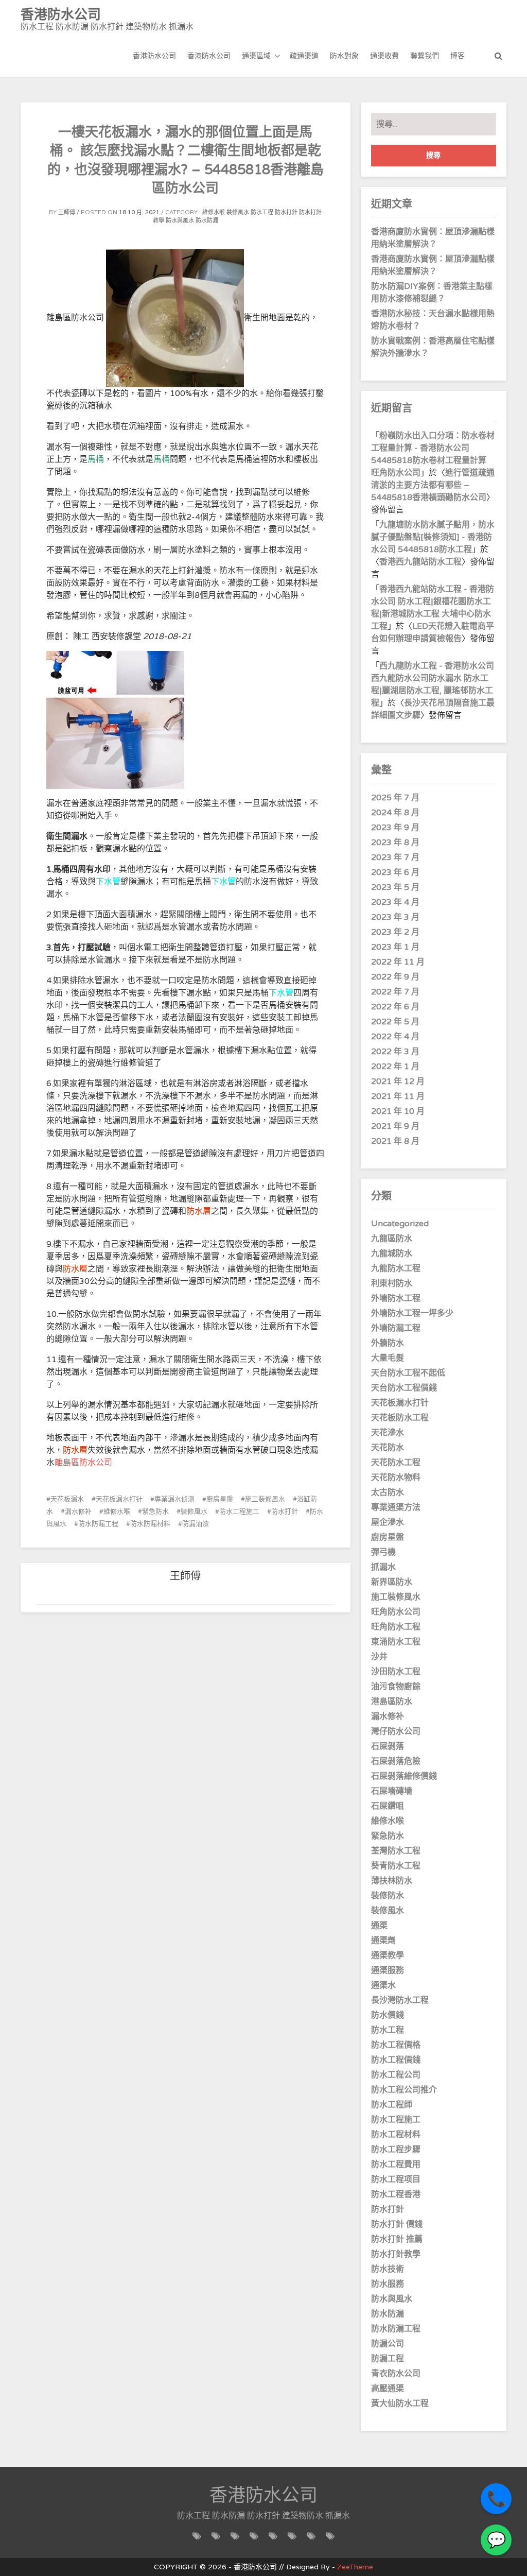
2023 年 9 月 (395, 828)
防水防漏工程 (98, 1524)
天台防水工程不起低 (408, 1373)
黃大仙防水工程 (400, 2403)
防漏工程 (388, 2359)
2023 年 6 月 (395, 872)
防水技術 (388, 2269)
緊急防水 (155, 1512)
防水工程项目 (396, 2179)
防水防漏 (207, 221)
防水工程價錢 (396, 2060)
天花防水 (388, 1448)
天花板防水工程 (400, 1418)
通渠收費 (384, 56)
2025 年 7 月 (395, 798)
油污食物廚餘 (396, 1687)
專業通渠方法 (396, 1507)
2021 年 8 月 (395, 1141)
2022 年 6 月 (395, 1007)
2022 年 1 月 (395, 1067)
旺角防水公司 (396, 1612)
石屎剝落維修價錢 (404, 1776)
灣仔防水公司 (396, 1731)
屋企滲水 (388, 1522)
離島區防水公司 (83, 1463)
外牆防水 (388, 1343)
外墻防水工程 (396, 1298)
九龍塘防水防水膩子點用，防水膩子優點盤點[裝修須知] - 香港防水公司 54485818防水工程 (433, 537)
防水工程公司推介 (404, 2090)
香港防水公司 (154, 56)
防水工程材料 (396, 2135)
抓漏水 (383, 1567)
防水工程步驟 (396, 2150)
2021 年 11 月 (398, 1096)
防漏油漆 (196, 1524)
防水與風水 (180, 221)
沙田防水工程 (396, 1672)
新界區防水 (392, 1582)
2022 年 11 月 (398, 962)
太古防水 (388, 1492)
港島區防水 (392, 1702)
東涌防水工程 (396, 1642)
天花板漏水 (67, 1499)
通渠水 (383, 1985)
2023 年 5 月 (395, 887)
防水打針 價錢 (397, 2224)
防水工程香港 (396, 2194)
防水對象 (344, 56)
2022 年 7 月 (395, 992)
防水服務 (388, 2284)
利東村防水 (392, 1283)
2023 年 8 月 (395, 843)
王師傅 (67, 212)
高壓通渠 (388, 2389)
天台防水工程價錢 (404, 1388)
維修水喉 (214, 212)
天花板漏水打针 (119, 1499)
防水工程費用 (396, 2165)
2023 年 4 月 (395, 902)
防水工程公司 (396, 2075)
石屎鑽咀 (388, 1806)
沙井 (379, 1657)
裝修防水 (388, 1896)
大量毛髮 (388, 1358)
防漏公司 (388, 2344)
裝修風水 (238, 212)
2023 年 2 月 (395, 932)
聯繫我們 (425, 56)
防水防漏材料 (150, 1524)
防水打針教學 (396, 2254)
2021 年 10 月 (398, 1111)
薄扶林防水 (392, 1881)
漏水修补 (78, 1512)
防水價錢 (388, 2015)
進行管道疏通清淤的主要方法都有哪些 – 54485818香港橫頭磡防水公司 (433, 485)
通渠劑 (383, 1940)
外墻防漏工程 (396, 1328)
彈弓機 (383, 1552)
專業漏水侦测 (174, 1499)
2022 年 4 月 (395, 1037)
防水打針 (286, 212)
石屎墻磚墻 (392, 1791)
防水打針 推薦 (397, 2239)
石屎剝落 (388, 1746)
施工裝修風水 (265, 1499)
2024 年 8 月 (395, 813)
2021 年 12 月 (398, 1081)
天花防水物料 (396, 1478)
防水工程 (262, 212)
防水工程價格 (396, 2045)
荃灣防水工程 (396, 1851)
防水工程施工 (239, 1512)
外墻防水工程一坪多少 (412, 1313)
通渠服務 (388, 1970)
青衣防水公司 (396, 2374)
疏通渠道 (304, 56)
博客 (458, 56)
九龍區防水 (392, 1239)
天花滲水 (388, 1433)
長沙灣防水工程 (400, 2000)
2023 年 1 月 (395, 947)
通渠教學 (388, 1955)
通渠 (379, 1926)
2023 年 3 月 (395, 917)
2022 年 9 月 (395, 977)
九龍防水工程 (396, 1268)
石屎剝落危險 (396, 1761)
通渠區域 (256, 56)
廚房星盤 (220, 1499)
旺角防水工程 (396, 1627)
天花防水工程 (396, 1463)
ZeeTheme (355, 2567)
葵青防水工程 (396, 1866)
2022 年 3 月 (395, 1052)
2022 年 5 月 (395, 1022)
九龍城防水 (392, 1253)
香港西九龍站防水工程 (420, 562)
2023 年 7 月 (395, 857)
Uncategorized (400, 1224)
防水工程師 (392, 2105)
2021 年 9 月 (395, 1126)
